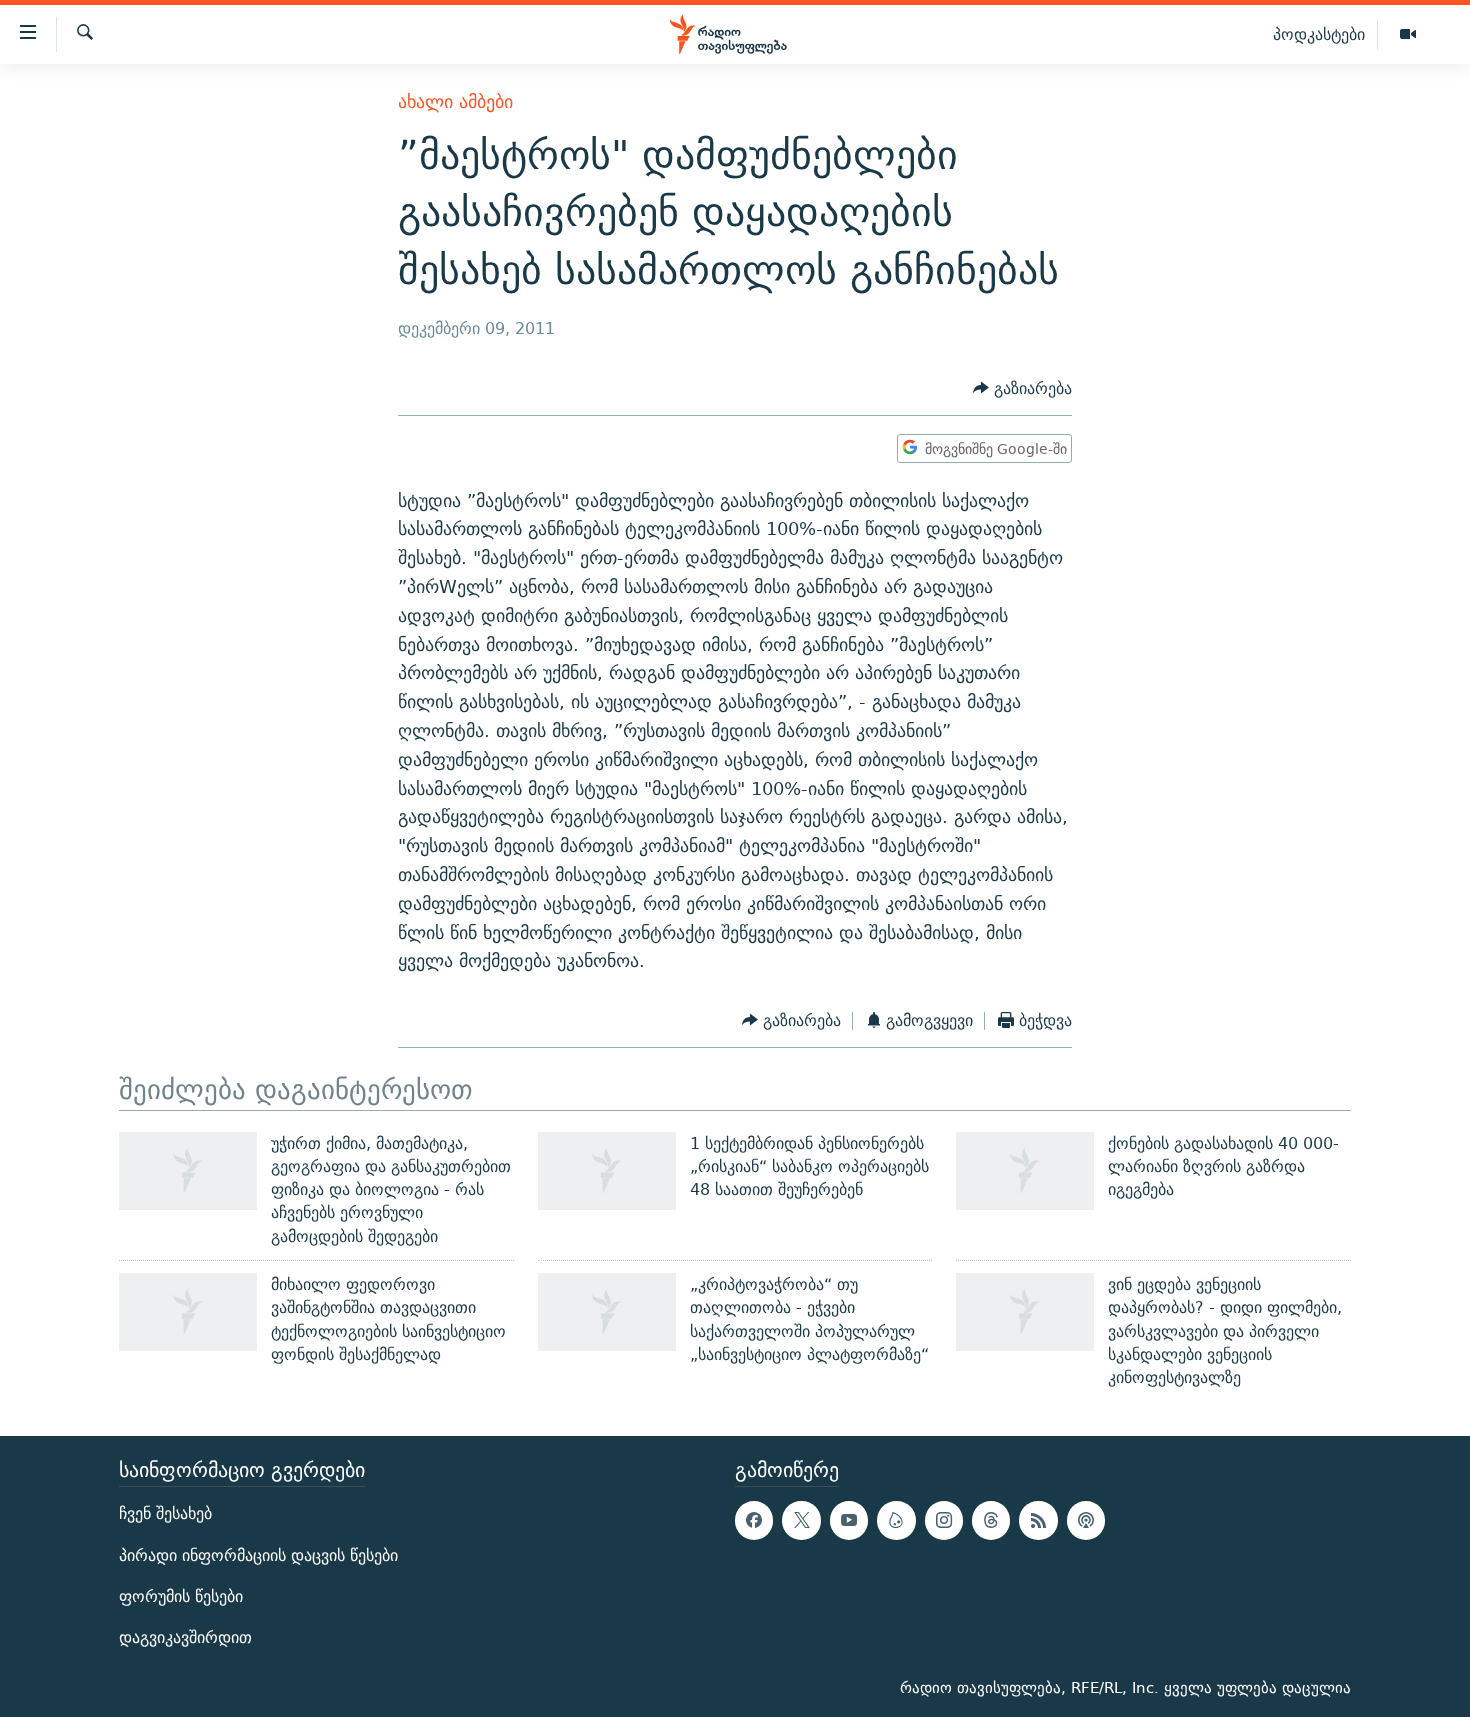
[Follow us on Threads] (991, 1520)
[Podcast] (1086, 1520)
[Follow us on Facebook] (754, 1520)
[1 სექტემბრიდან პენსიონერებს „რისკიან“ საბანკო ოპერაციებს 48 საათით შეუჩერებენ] (607, 1171)
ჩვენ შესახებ (165, 1513)
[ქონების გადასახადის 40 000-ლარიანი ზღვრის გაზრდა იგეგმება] (1025, 1171)
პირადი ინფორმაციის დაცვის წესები (258, 1554)
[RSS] (1038, 1520)
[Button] (1022, 388)
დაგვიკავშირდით (185, 1637)
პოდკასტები (1319, 34)
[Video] (1408, 35)
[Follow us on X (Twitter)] (801, 1520)
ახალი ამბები (455, 101)
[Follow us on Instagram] (944, 1520)
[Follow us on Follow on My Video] (896, 1520)
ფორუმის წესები (181, 1595)
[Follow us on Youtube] (849, 1520)
